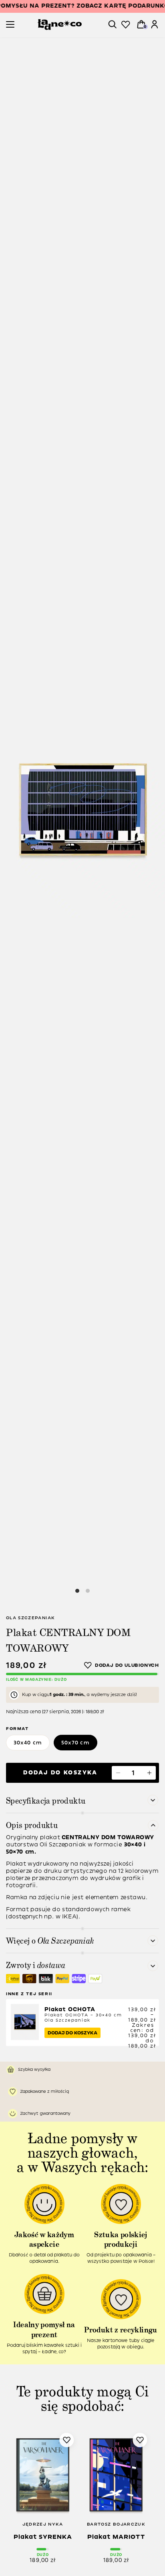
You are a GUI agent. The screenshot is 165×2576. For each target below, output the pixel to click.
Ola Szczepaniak (30, 1618)
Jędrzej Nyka (43, 2524)
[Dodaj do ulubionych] (122, 1665)
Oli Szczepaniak (64, 1845)
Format (17, 1729)
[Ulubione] (126, 25)
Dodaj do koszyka (60, 1773)
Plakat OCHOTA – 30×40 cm (83, 2015)
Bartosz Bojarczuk (116, 2524)
